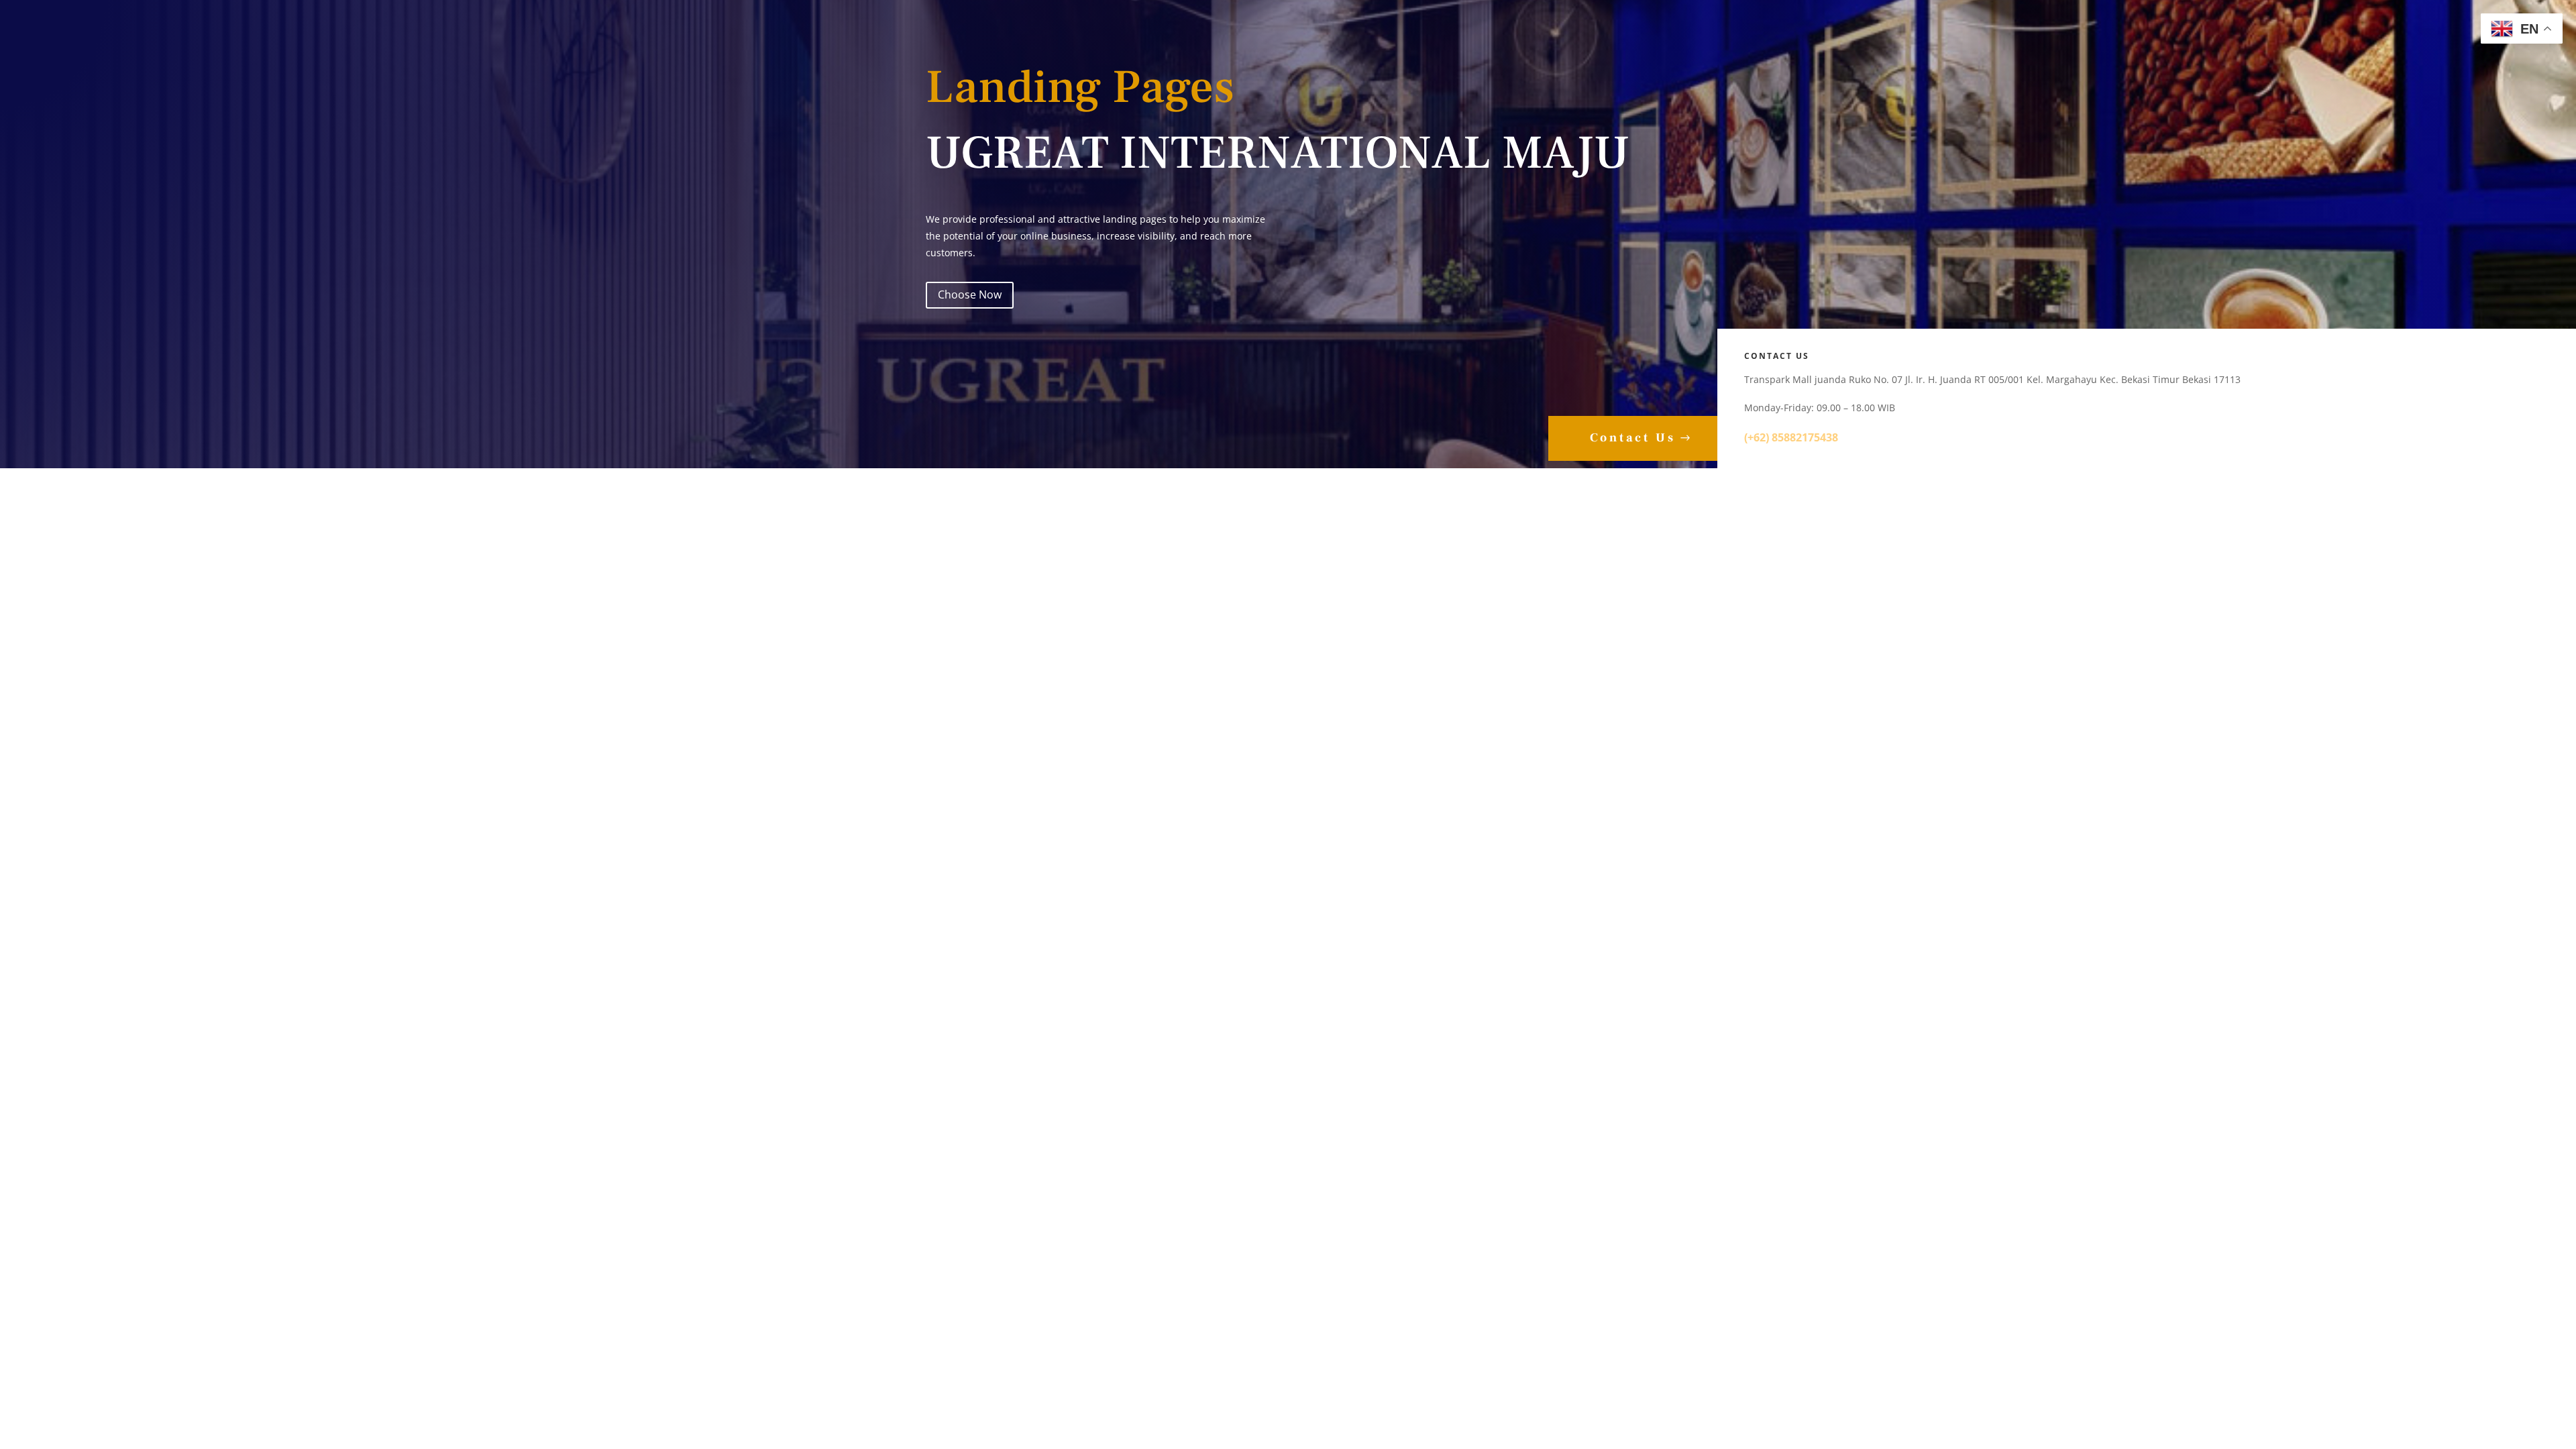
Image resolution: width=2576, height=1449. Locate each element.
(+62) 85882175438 (1792, 437)
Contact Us (1633, 438)
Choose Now (970, 294)
